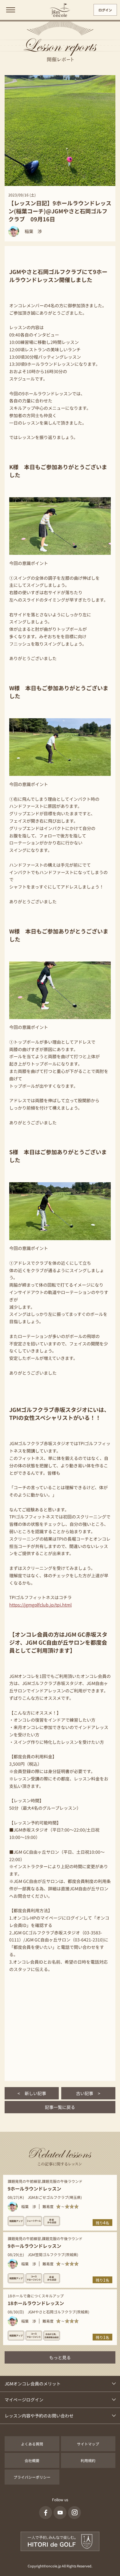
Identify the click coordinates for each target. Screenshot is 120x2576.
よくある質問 (32, 2444)
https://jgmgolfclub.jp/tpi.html (40, 1605)
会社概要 (32, 2460)
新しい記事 (32, 2093)
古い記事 (88, 2093)
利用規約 (88, 2460)
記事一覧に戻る (60, 2107)
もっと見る (60, 2357)
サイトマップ (88, 2444)
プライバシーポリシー (32, 2477)
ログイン (105, 10)
